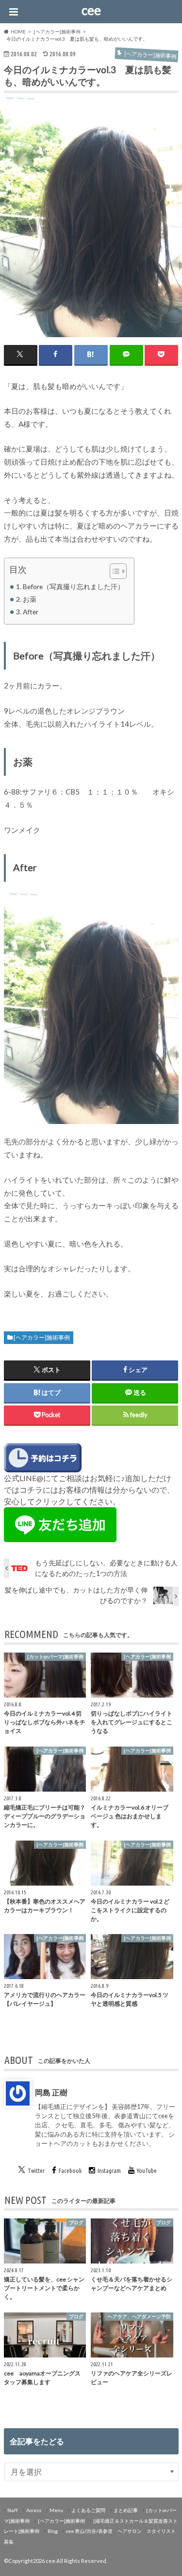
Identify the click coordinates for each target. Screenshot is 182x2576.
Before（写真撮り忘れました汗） (74, 586)
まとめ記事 (126, 2510)
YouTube (147, 2170)
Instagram (109, 2170)
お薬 (30, 599)
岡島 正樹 (51, 2092)
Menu (56, 2510)
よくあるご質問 (88, 2510)
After (31, 612)
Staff (13, 2510)
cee (91, 10)
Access (34, 2510)
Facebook (70, 2170)
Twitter (36, 2170)
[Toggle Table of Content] (113, 571)
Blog (53, 2531)
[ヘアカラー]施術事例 (42, 1337)
